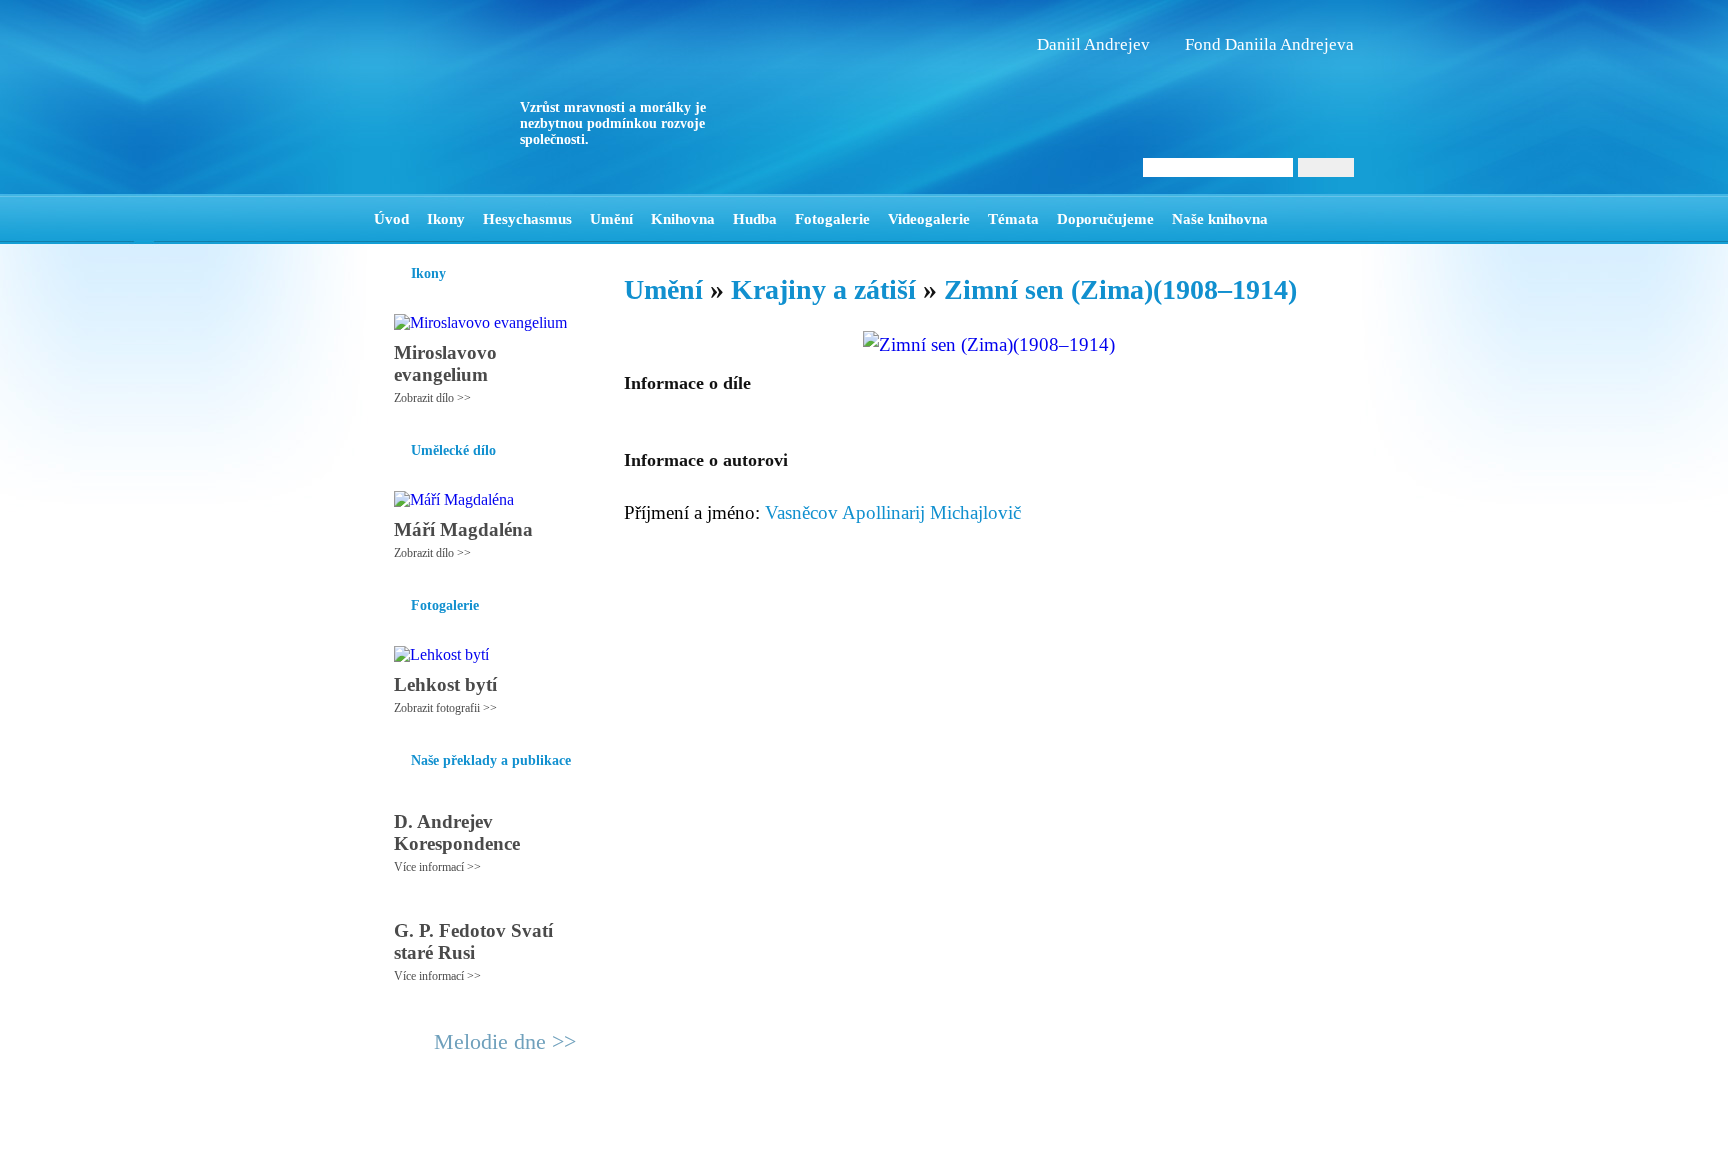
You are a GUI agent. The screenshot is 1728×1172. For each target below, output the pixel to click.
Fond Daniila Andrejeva (1269, 44)
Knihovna (683, 219)
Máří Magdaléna (463, 529)
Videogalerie (929, 219)
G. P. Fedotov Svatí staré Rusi (473, 941)
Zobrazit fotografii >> (445, 708)
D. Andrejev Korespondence (457, 832)
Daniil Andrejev (1093, 44)
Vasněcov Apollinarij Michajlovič (893, 512)
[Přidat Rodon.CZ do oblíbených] (1336, 219)
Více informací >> (437, 867)
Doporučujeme (1105, 219)
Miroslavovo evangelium (445, 363)
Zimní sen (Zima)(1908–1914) (1120, 289)
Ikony (446, 219)
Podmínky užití (660, 1148)
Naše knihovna (1220, 219)
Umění (611, 219)
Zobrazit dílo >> (432, 398)
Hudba (755, 219)
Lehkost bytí (445, 684)
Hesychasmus (527, 219)
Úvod (391, 219)
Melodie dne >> (505, 1041)
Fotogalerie (832, 219)
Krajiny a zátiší (823, 289)
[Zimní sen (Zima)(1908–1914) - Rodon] (499, 97)
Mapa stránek (748, 1148)
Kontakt (819, 1148)
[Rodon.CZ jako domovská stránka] (1306, 219)
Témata (1013, 219)
